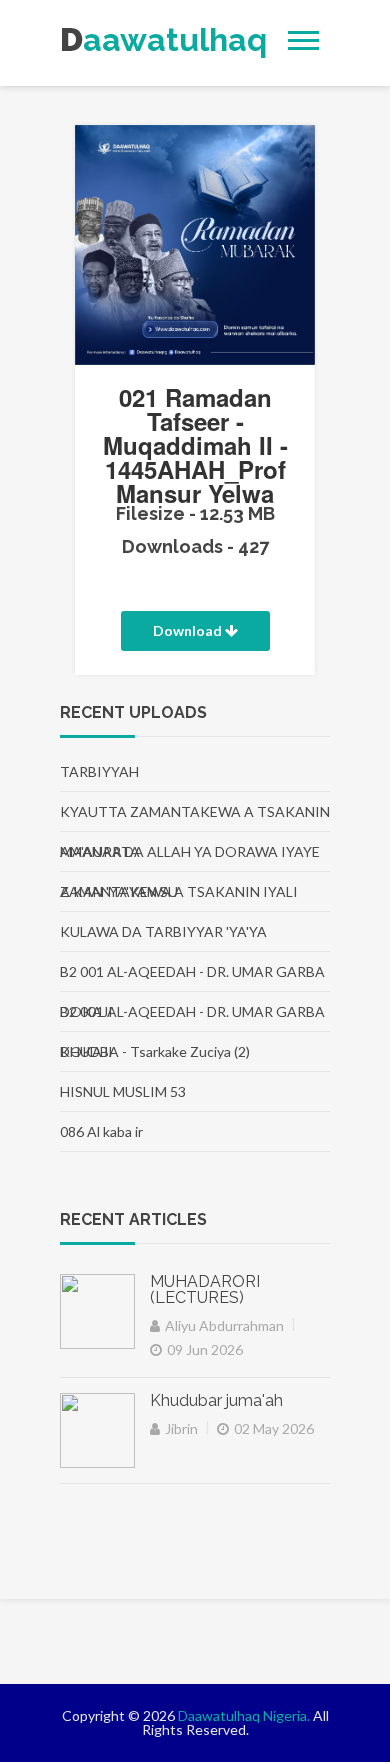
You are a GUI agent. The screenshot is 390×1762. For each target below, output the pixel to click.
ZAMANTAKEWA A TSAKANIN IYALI (179, 891)
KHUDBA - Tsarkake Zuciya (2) (155, 1051)
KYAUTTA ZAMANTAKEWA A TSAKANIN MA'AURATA (195, 817)
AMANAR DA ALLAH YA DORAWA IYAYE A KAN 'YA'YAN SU (190, 857)
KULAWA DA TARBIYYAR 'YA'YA (163, 931)
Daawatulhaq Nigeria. (244, 1715)
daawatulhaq (120, 39)
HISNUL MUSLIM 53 (123, 1091)
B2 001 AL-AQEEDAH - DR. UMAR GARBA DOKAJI (192, 977)
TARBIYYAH (99, 771)
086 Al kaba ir (101, 1131)
